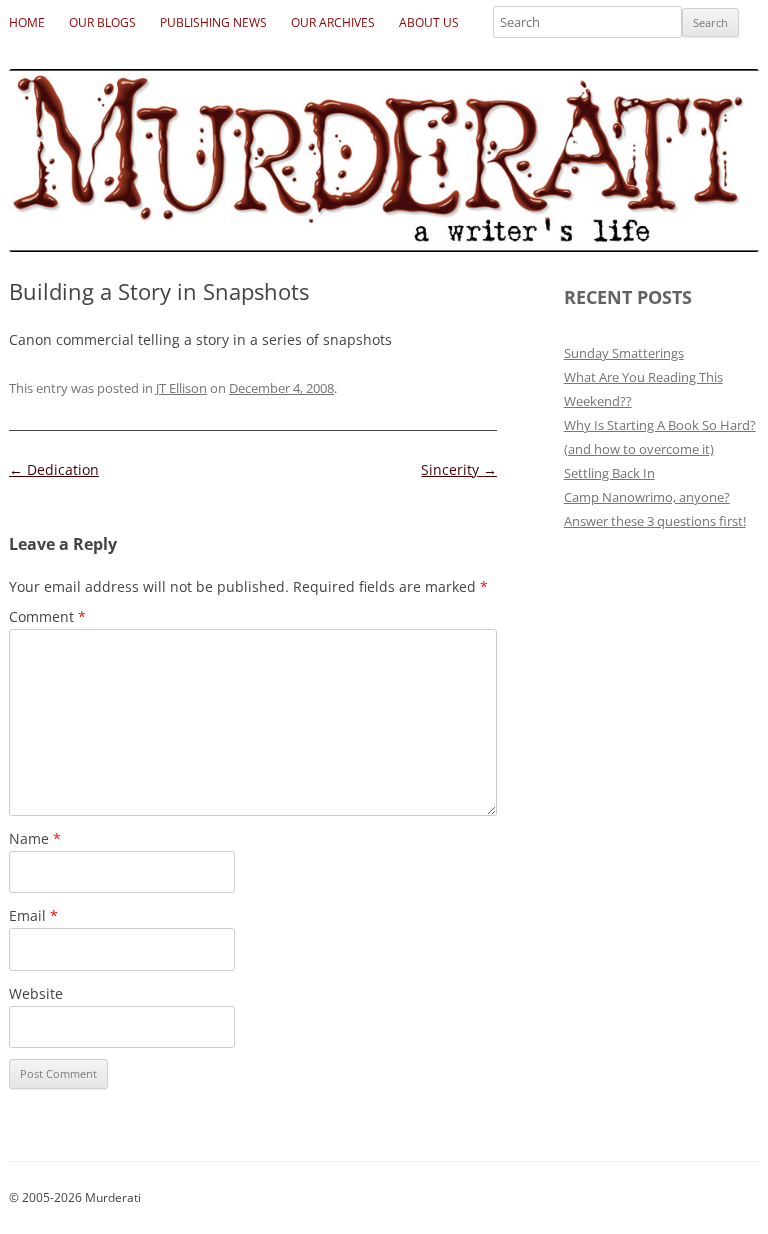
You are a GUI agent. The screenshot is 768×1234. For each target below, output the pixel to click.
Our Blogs (102, 22)
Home (27, 22)
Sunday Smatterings (624, 353)
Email (33, 915)
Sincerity (459, 469)
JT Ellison (181, 388)
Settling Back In (609, 473)
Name (35, 838)
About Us (429, 22)
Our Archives (333, 22)
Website (36, 993)
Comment (47, 616)
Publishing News (213, 22)
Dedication (54, 469)
